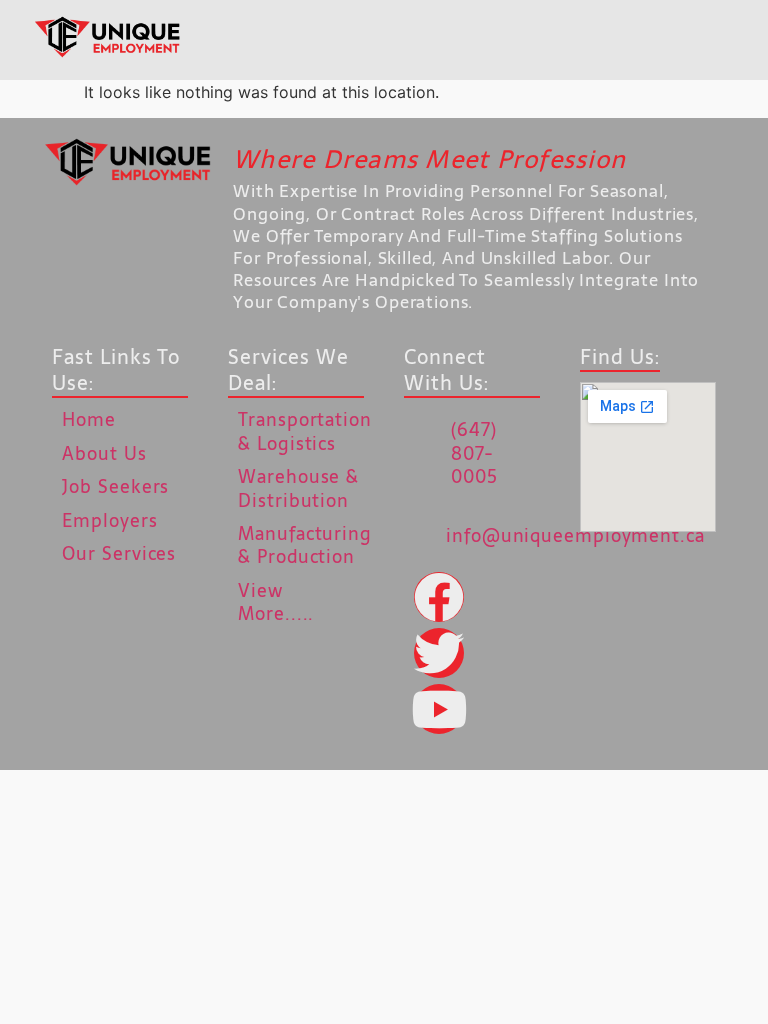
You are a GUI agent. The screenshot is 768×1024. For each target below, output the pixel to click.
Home (89, 419)
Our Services (119, 553)
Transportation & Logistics (305, 431)
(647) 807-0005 (474, 453)
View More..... (276, 602)
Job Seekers (115, 486)
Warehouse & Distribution (298, 488)
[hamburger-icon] (388, 40)
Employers (109, 520)
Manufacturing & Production (305, 545)
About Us (104, 453)
